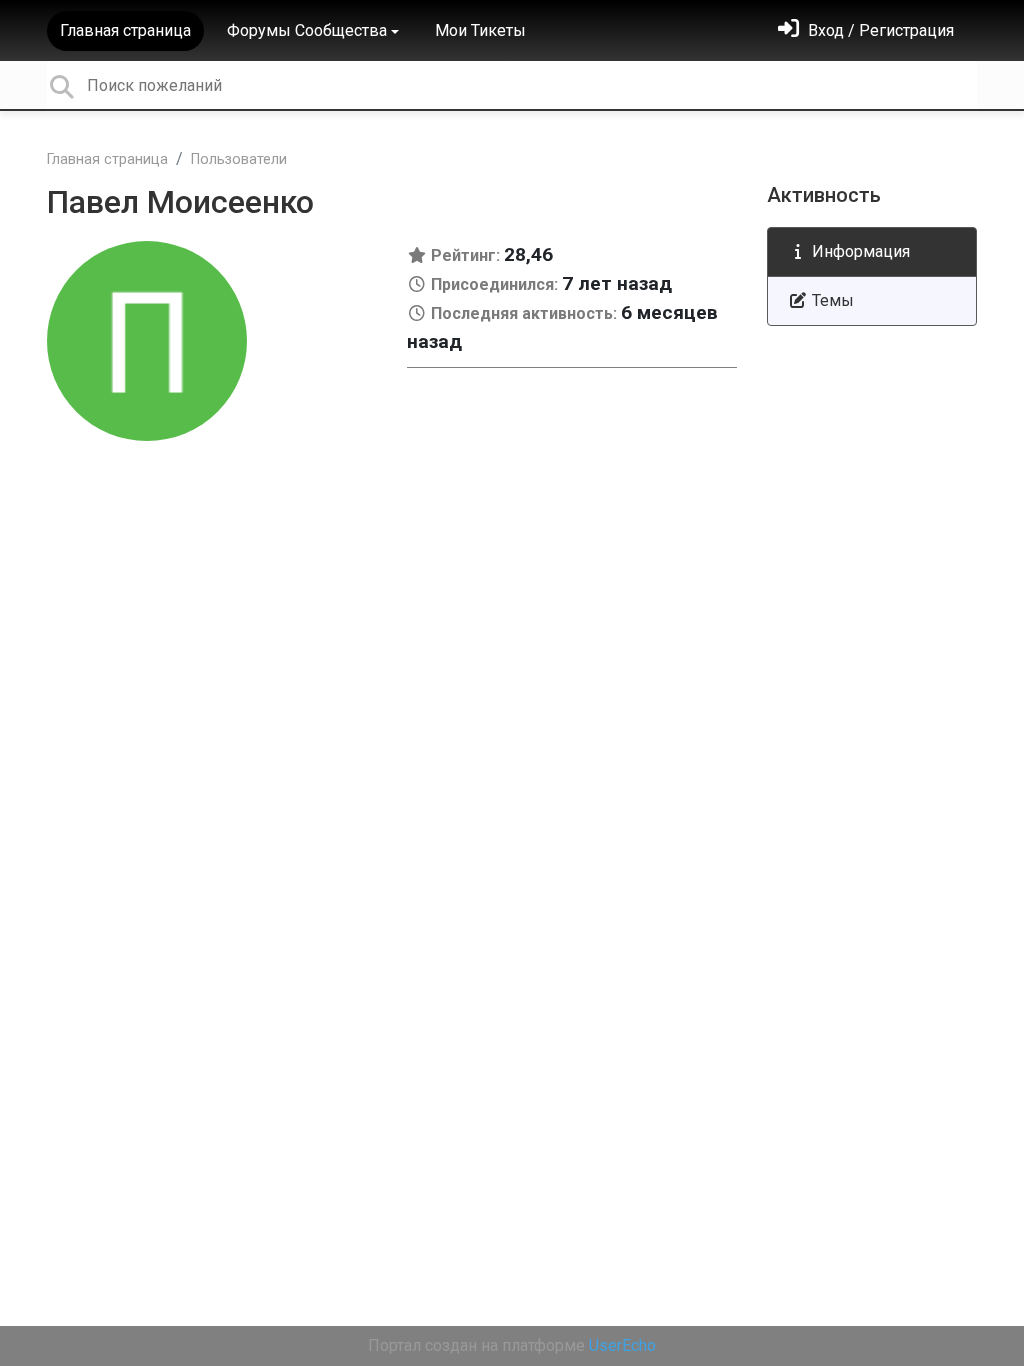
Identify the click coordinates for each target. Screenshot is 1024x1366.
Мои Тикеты (480, 30)
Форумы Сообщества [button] (307, 30)
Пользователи (239, 159)
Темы (831, 300)
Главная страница (125, 30)
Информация (859, 251)
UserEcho (622, 1345)
